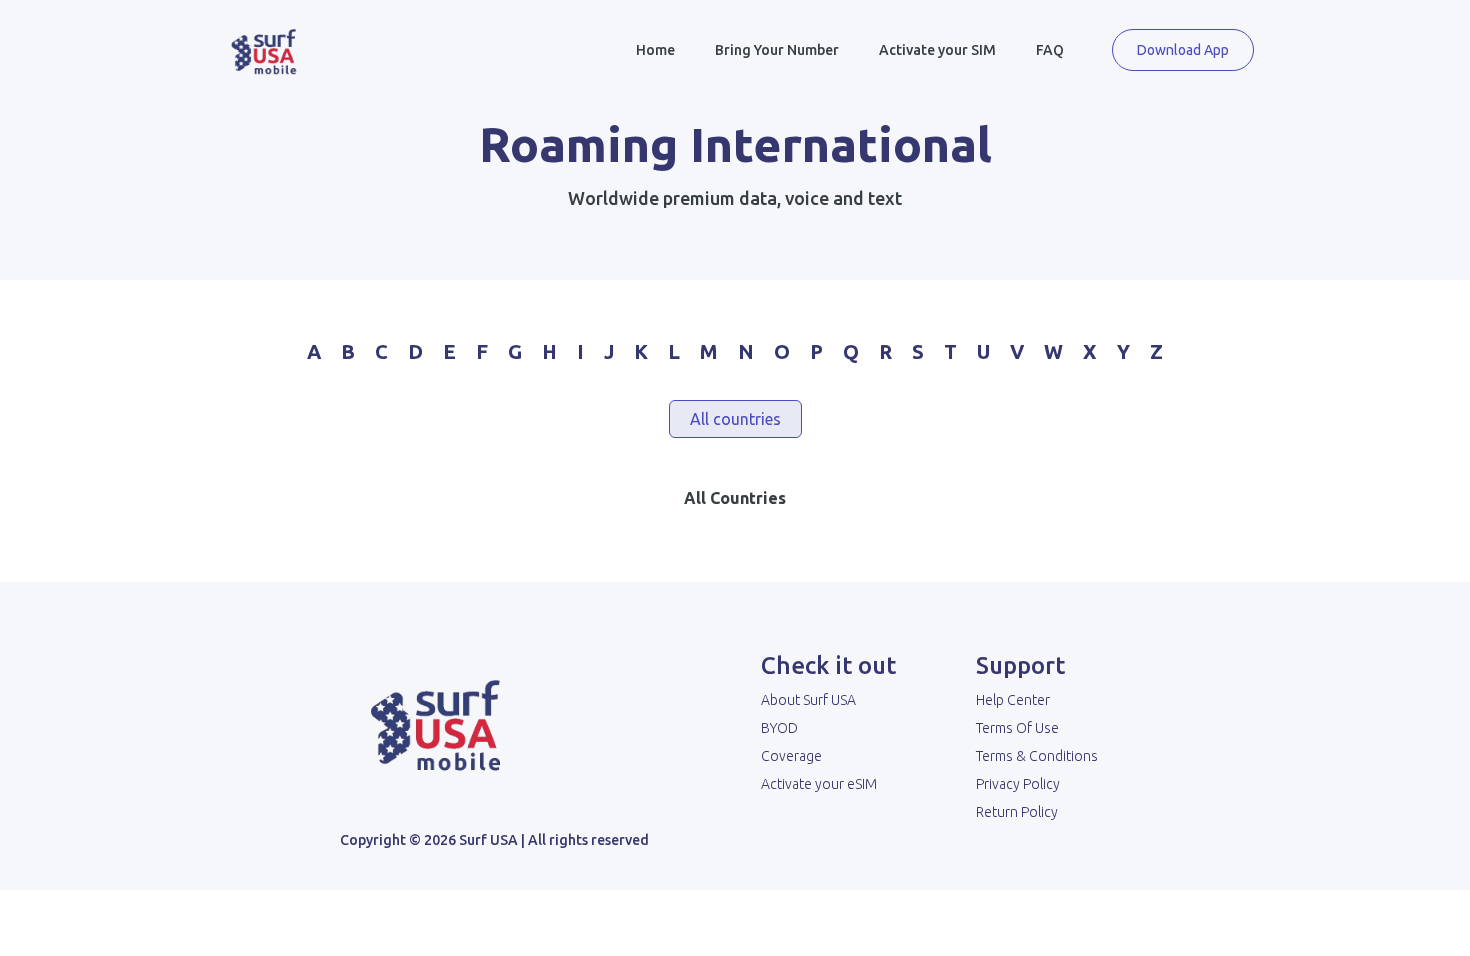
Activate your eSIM (819, 784)
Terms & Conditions (1037, 756)
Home (655, 50)
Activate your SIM (937, 50)
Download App (1183, 50)
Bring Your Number (777, 50)
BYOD (779, 728)
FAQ (1050, 50)
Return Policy (1017, 812)
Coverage (791, 756)
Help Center (1013, 700)
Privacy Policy (1018, 784)
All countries (735, 419)
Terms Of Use (1017, 728)
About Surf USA (808, 700)
